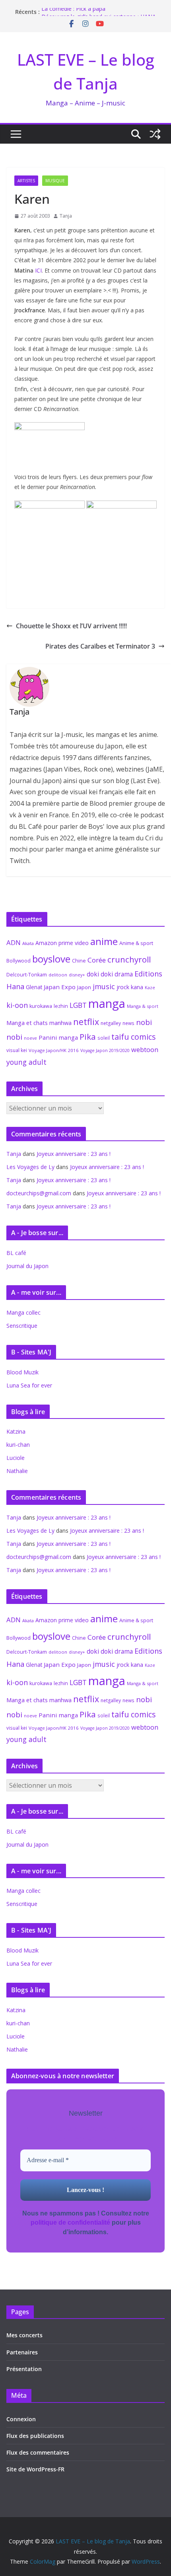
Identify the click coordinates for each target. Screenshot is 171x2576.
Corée (97, 960)
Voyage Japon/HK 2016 (54, 1050)
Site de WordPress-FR (35, 2469)
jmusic (104, 986)
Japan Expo (60, 987)
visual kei (17, 1050)
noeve (30, 1038)
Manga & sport (143, 1006)
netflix (86, 1022)
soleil (104, 1038)
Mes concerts (24, 2335)
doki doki (100, 974)
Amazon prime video (62, 943)
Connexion (21, 2419)
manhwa (60, 1023)
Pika (88, 1037)
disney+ (77, 975)
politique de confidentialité (70, 2222)
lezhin (61, 1006)
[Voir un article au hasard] (155, 134)
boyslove (51, 959)
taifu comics (134, 1037)
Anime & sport (136, 943)
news (128, 1023)
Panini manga (58, 1037)
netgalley (111, 1023)
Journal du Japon (27, 1266)
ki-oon (17, 1005)
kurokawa (41, 1006)
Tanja (66, 216)
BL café (16, 1253)
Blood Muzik (22, 1372)
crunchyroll (129, 959)
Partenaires (22, 2352)
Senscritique (22, 1326)
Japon (84, 987)
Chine (79, 961)
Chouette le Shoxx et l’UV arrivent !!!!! (71, 626)
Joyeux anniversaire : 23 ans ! (74, 1154)
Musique (55, 181)
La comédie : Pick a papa (73, 12)
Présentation (24, 2369)
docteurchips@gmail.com (39, 1193)
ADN (14, 942)
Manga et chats (27, 1023)
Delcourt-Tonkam (27, 975)
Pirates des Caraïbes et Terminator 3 (100, 646)
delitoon (58, 975)
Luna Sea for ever (29, 1385)
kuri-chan (18, 1445)
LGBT (78, 1005)
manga (107, 1004)
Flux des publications (35, 2436)
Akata (28, 943)
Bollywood (18, 961)
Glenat (34, 987)
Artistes (26, 181)
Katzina (16, 1431)
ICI (38, 270)
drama (124, 974)
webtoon (145, 1050)
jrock (123, 987)
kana (137, 987)
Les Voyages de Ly (30, 1167)
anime (104, 941)
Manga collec (23, 1312)
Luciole (16, 1458)
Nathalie (17, 1471)
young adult (26, 1062)
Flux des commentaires (38, 2452)
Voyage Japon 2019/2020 (105, 1050)
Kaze (150, 988)
